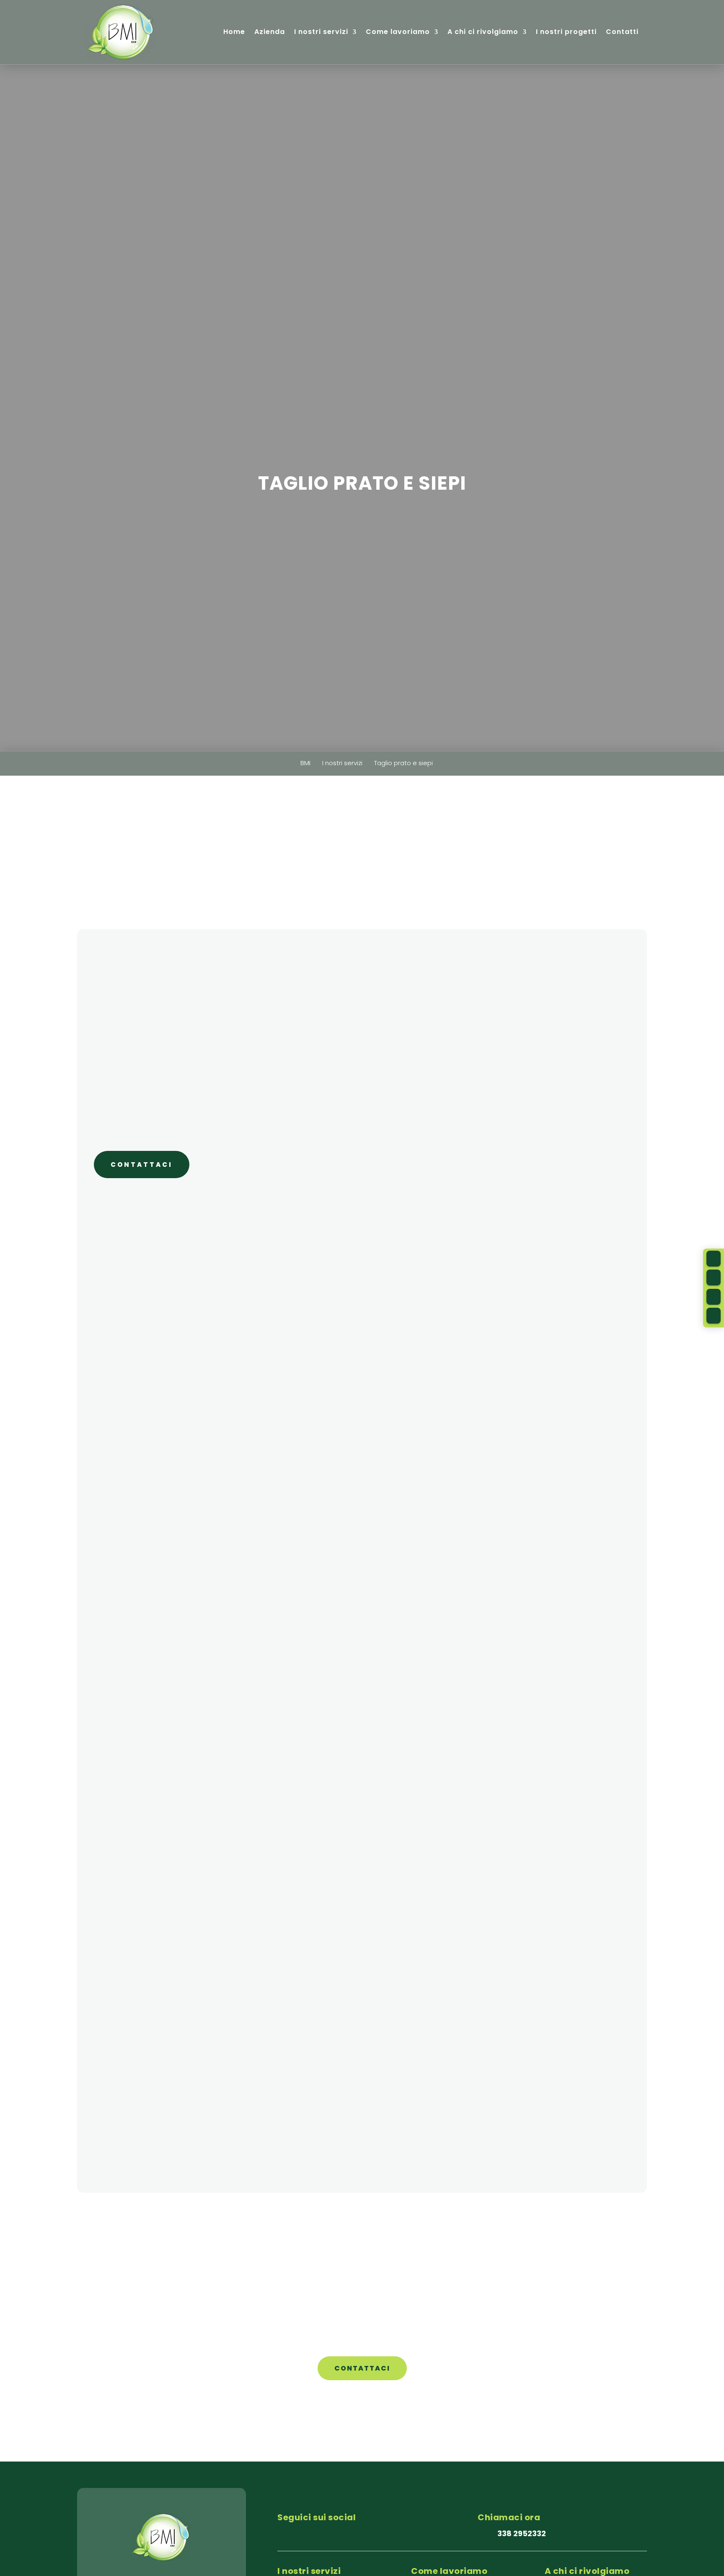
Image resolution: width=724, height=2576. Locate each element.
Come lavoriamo (398, 32)
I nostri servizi (321, 32)
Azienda (270, 32)
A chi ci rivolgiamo (483, 32)
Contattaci (362, 2368)
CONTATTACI (142, 1165)
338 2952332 (522, 2533)
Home (234, 32)
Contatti (622, 32)
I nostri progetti (566, 32)
